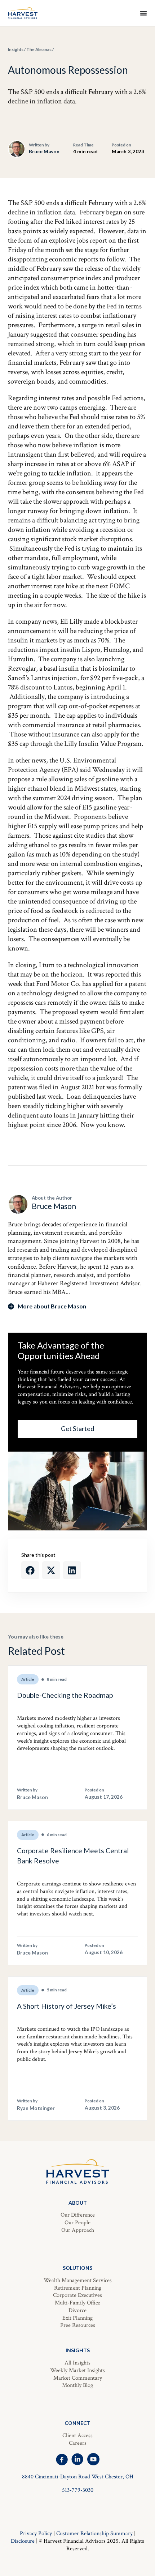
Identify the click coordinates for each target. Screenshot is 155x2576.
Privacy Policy (36, 2534)
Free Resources (78, 2325)
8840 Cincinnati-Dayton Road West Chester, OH (78, 2477)
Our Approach (78, 2230)
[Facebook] (62, 2459)
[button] (30, 1570)
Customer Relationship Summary (94, 2534)
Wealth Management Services (78, 2280)
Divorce (77, 2310)
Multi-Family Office (77, 2303)
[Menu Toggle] (143, 13)
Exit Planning (77, 2318)
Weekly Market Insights (77, 2370)
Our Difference (78, 2215)
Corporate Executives (77, 2295)
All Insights (77, 2363)
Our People (77, 2223)
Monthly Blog (77, 2385)
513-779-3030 (78, 2490)
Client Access (77, 2436)
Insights (16, 49)
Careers (78, 2443)
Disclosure (23, 2541)
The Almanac (39, 49)
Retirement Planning (78, 2288)
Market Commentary (78, 2378)
